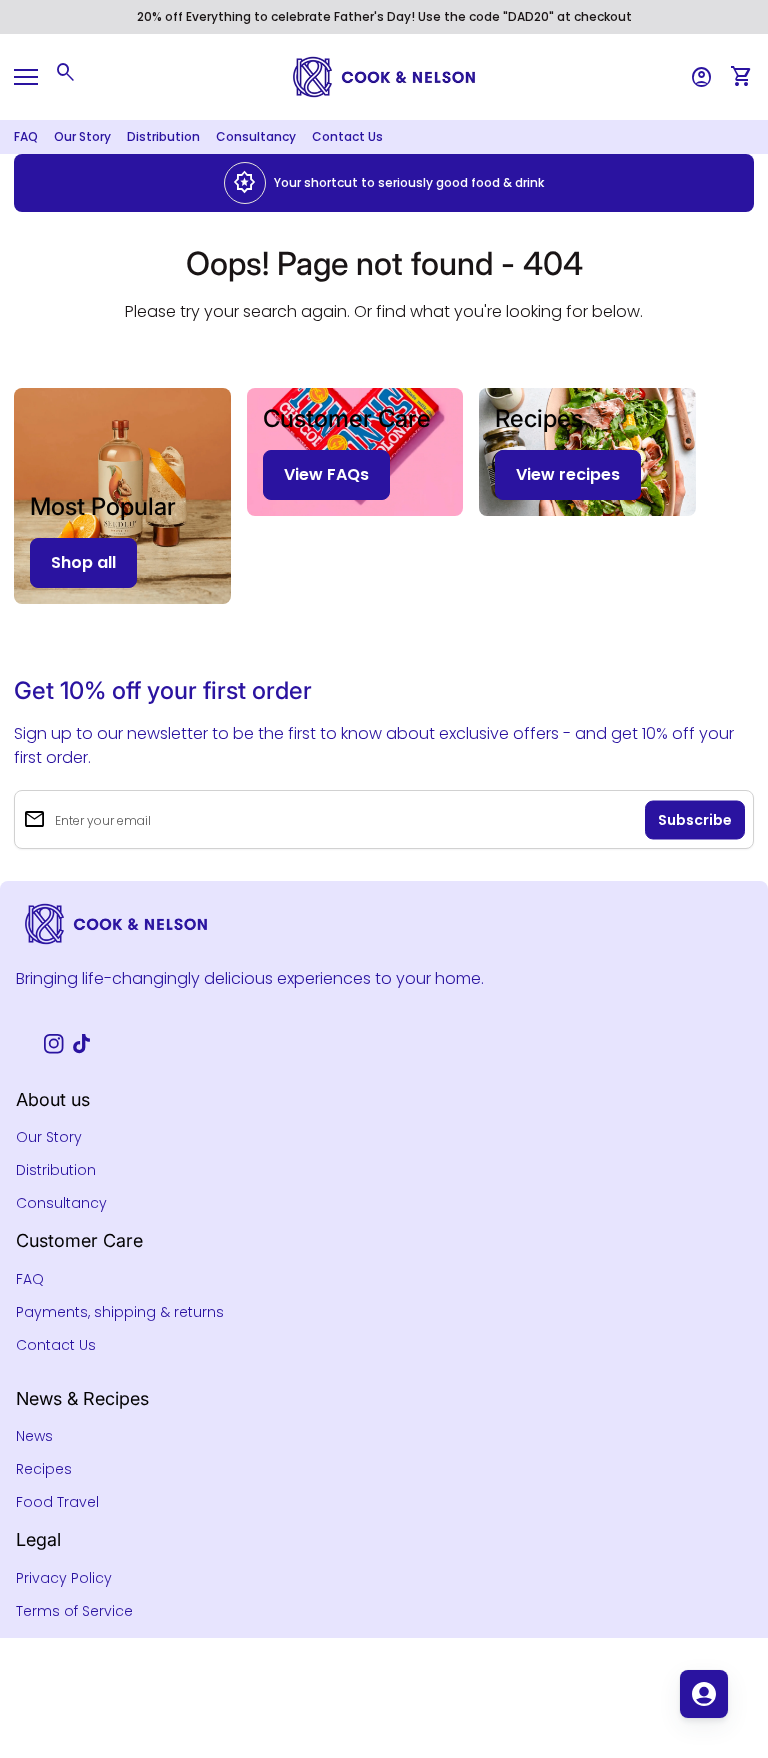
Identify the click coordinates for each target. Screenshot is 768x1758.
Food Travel (57, 1502)
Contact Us (347, 136)
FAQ (26, 136)
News (34, 1436)
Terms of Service (74, 1611)
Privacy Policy (64, 1578)
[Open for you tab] (704, 1694)
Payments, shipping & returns (120, 1312)
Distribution (163, 136)
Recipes (44, 1469)
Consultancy (256, 136)
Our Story (82, 136)
